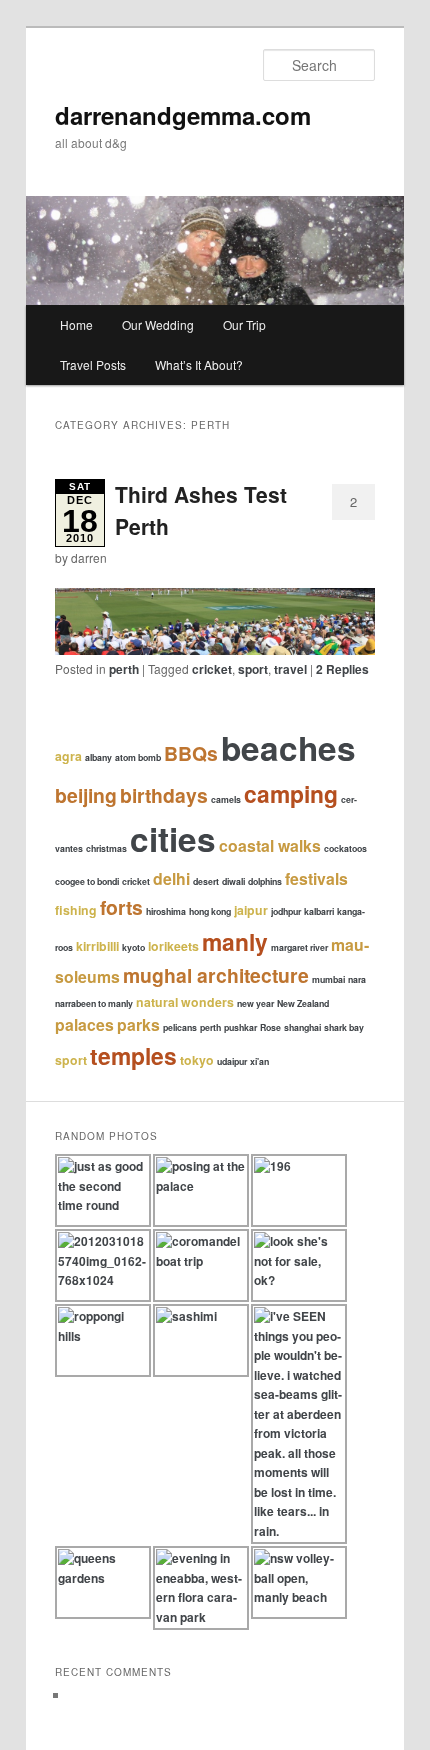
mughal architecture (216, 975)
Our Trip (244, 324)
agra (68, 756)
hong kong (210, 911)
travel (290, 669)
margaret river (299, 947)
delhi (171, 878)
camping (291, 793)
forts (121, 907)
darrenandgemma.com (183, 115)
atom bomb (138, 757)
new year (255, 1003)
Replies (342, 669)
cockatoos (345, 848)
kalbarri (319, 911)
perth (124, 669)
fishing (76, 910)
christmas (106, 848)
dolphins (265, 881)
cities (173, 838)
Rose (270, 1027)
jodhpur (286, 911)
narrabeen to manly (94, 1003)
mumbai (328, 979)
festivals (316, 878)
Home (76, 324)
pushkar (240, 1027)
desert (206, 881)
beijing (86, 795)
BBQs (191, 753)
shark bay (344, 1027)
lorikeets (173, 946)
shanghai (302, 1027)
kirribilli (97, 946)
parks (138, 1024)
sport (253, 669)
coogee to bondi (87, 881)
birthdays (164, 795)
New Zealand (303, 1003)
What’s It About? (199, 364)
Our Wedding (158, 324)
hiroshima (166, 911)
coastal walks (270, 845)
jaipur (251, 910)
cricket (212, 669)
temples (133, 1055)
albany (98, 757)
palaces (84, 1024)
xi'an (259, 1061)
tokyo (197, 1060)
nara (357, 979)
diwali (233, 881)
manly (235, 941)
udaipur (232, 1061)
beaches (288, 747)
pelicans (180, 1027)
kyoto (133, 947)
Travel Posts (93, 364)
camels (226, 799)
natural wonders (185, 1002)
